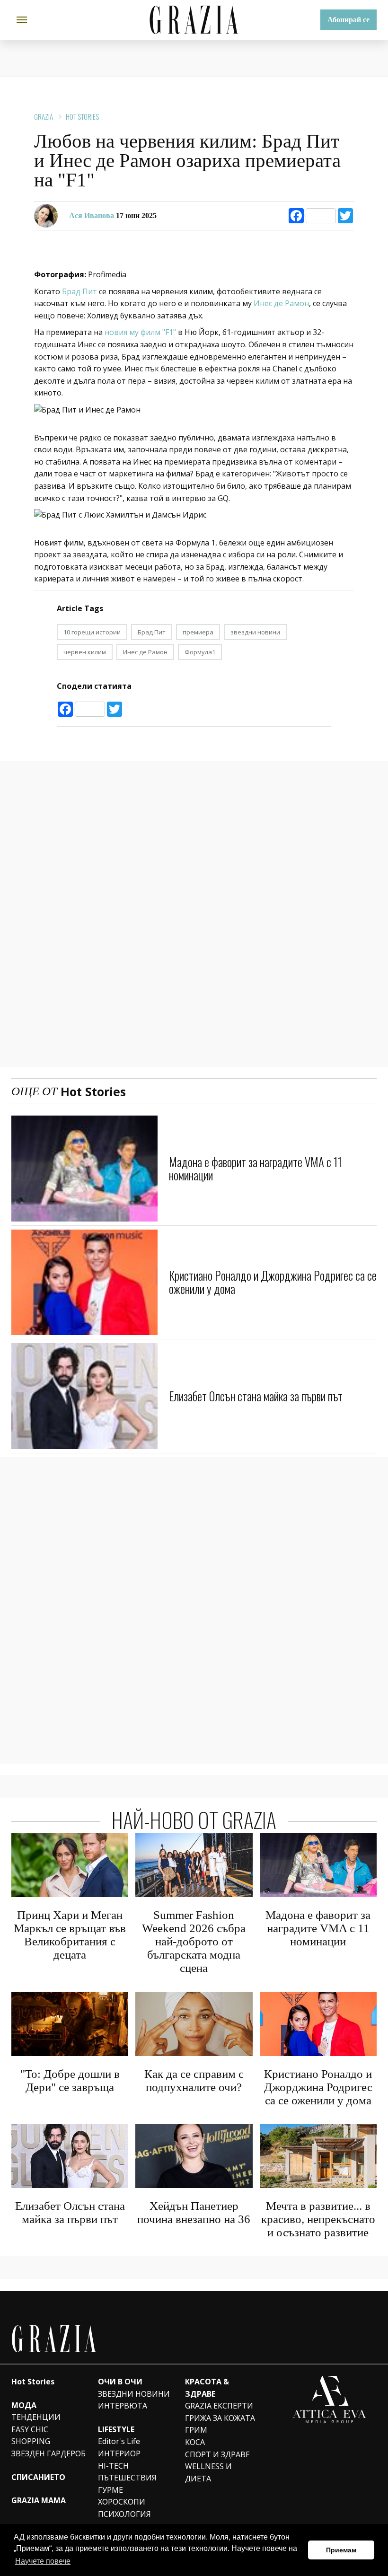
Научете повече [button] (43, 2561)
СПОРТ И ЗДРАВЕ (217, 2454)
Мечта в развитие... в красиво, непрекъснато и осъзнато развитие (318, 2219)
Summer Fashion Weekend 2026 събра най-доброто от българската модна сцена (194, 1941)
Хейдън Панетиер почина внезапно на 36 (194, 2212)
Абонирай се (348, 20)
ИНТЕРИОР (119, 2453)
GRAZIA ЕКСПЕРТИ (219, 2406)
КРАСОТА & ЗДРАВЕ (207, 2388)
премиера (198, 632)
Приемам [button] (341, 2550)
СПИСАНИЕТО (38, 2477)
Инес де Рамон (281, 303)
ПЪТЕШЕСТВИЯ (127, 2478)
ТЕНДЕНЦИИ (36, 2417)
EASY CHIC (30, 2429)
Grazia (44, 116)
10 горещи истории (92, 632)
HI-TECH (113, 2466)
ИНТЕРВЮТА (123, 2406)
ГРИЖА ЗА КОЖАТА (220, 2418)
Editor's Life (119, 2441)
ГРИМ (196, 2430)
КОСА (195, 2442)
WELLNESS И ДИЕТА (208, 2472)
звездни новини (255, 632)
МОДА (24, 2405)
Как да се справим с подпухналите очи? (194, 2080)
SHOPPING (31, 2441)
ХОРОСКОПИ (122, 2502)
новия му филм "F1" (140, 332)
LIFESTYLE (116, 2429)
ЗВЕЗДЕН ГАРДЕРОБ (48, 2453)
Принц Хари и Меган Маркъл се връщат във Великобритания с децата (70, 1935)
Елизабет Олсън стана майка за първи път (256, 1396)
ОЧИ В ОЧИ (120, 2382)
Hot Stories (82, 116)
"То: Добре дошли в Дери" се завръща (70, 2080)
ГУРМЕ (110, 2490)
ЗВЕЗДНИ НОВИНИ (134, 2394)
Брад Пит (79, 291)
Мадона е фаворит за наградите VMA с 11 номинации (256, 1168)
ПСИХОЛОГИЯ (124, 2514)
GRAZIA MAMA (39, 2500)
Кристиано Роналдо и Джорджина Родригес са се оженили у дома (273, 1282)
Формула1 (200, 652)
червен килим (85, 652)
